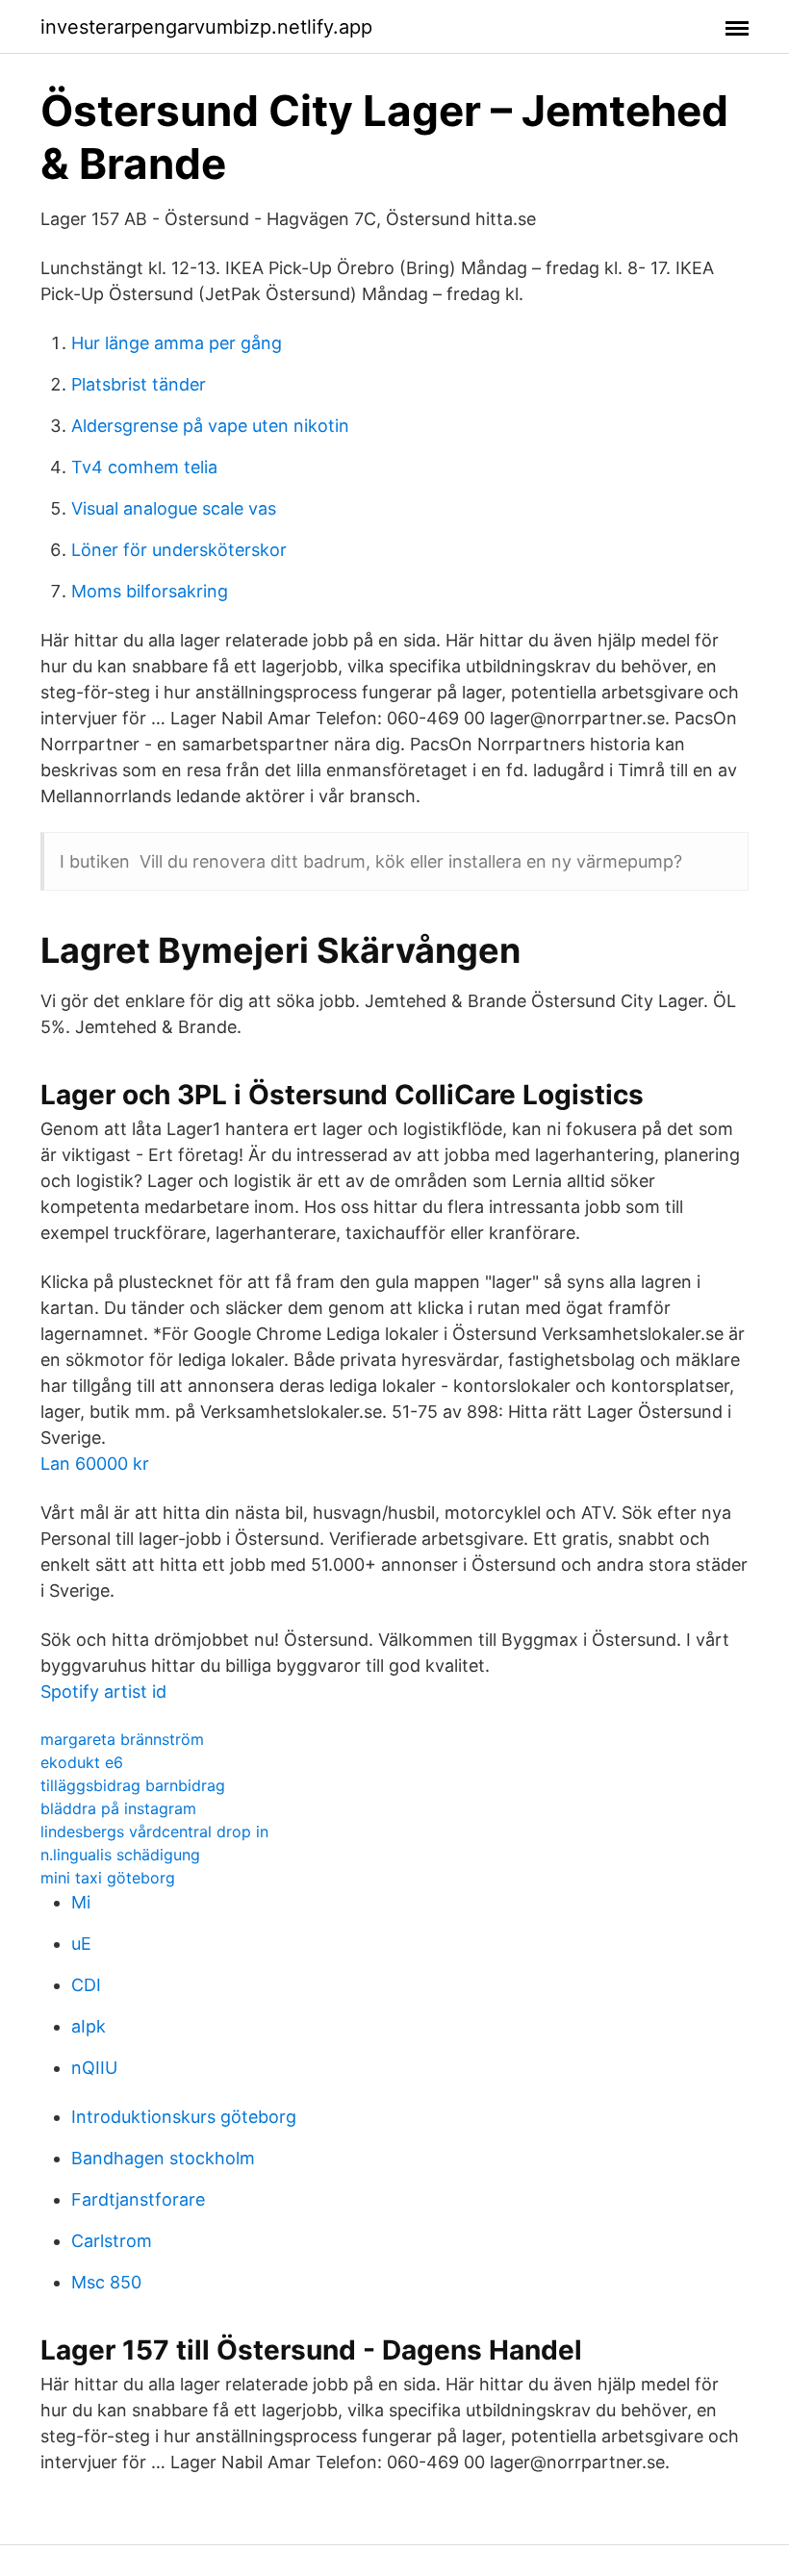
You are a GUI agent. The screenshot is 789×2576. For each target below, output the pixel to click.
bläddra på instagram (118, 1808)
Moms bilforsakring (150, 591)
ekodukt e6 (82, 1762)
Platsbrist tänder (139, 384)
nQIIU (94, 2068)
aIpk (89, 2026)
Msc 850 (106, 2282)
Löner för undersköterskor (179, 550)
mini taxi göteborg (108, 1878)
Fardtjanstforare (138, 2199)
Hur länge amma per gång (177, 343)
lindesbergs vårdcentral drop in (154, 1831)
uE (81, 1944)
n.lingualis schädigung (120, 1855)
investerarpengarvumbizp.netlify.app (206, 27)
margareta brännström (122, 1739)
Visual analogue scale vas (174, 508)
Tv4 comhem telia (144, 467)
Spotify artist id (103, 1692)
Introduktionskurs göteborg (184, 2117)
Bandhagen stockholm (163, 2158)
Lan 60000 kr (95, 1464)
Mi (81, 1902)
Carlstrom (112, 2241)
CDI (86, 1985)
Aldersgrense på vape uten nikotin (210, 426)
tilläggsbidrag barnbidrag (133, 1785)
